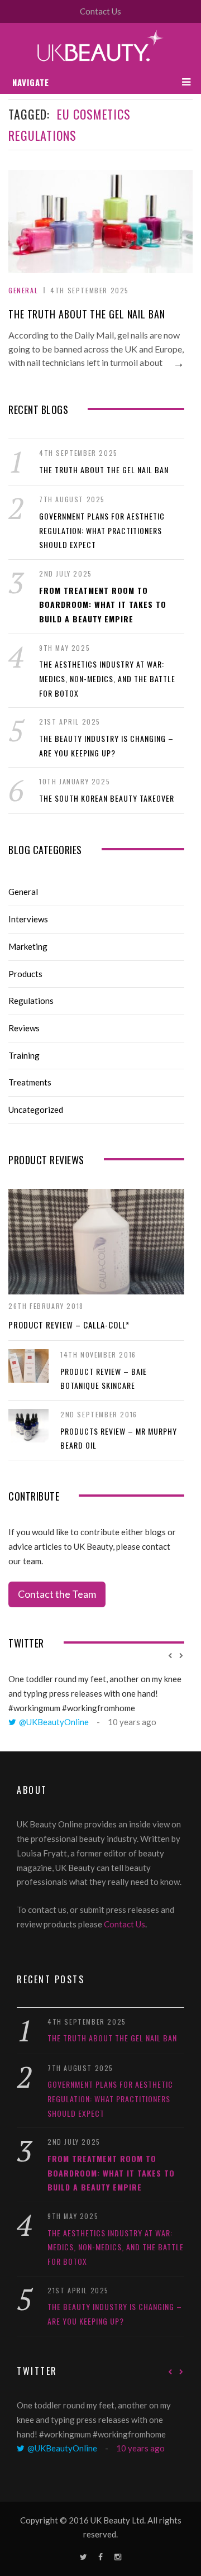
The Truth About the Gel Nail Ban (87, 314)
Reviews (24, 1028)
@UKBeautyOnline (54, 1722)
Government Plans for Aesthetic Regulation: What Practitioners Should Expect (102, 530)
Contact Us (100, 11)
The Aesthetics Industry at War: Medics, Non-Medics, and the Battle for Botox (107, 678)
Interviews (28, 919)
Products (25, 974)
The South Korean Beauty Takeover (107, 798)
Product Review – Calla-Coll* (69, 1325)
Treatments (30, 1082)
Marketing (28, 946)
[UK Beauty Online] (100, 47)
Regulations (31, 1001)
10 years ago (132, 1722)
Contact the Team (57, 1594)
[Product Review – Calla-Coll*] (96, 1242)
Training (24, 1055)
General (23, 290)
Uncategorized (36, 1110)
